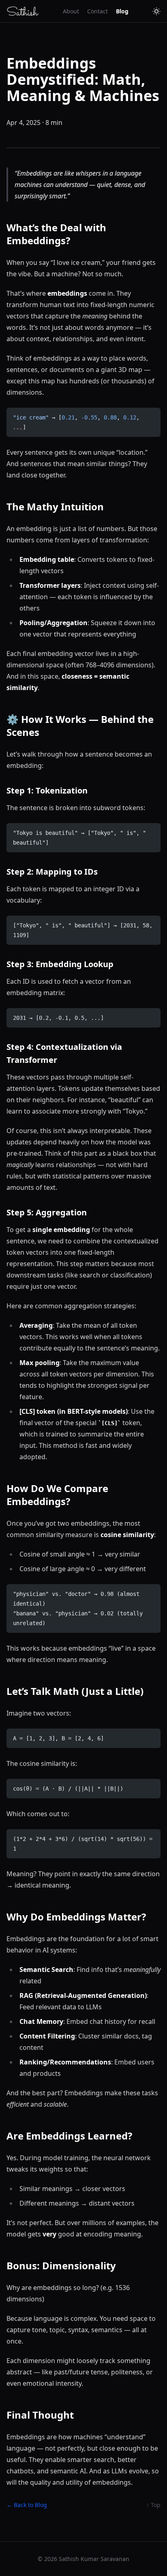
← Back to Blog (27, 2505)
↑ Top (153, 2505)
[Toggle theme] (156, 11)
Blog (122, 11)
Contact (97, 11)
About (71, 11)
